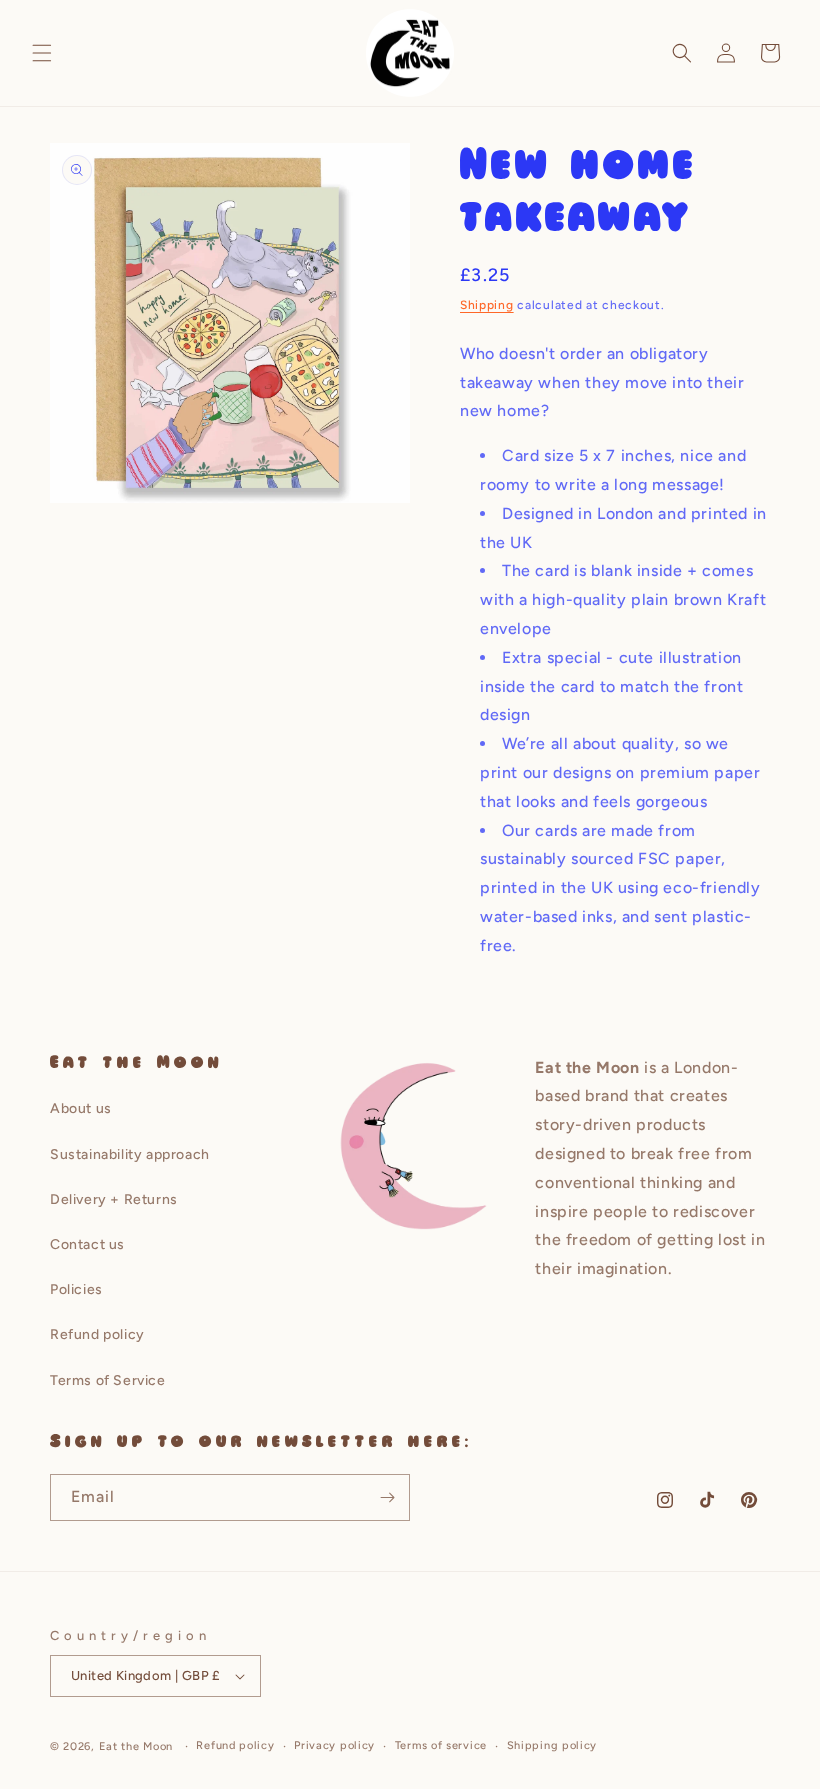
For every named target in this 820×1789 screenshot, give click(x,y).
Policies (76, 1289)
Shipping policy (552, 1745)
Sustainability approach (130, 1154)
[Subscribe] (387, 1497)
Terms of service (441, 1745)
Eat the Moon (136, 1746)
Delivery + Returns (114, 1199)
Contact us (87, 1244)
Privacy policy (334, 1745)
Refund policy (97, 1334)
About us (81, 1108)
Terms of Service (108, 1380)
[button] (42, 53)
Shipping (487, 305)
